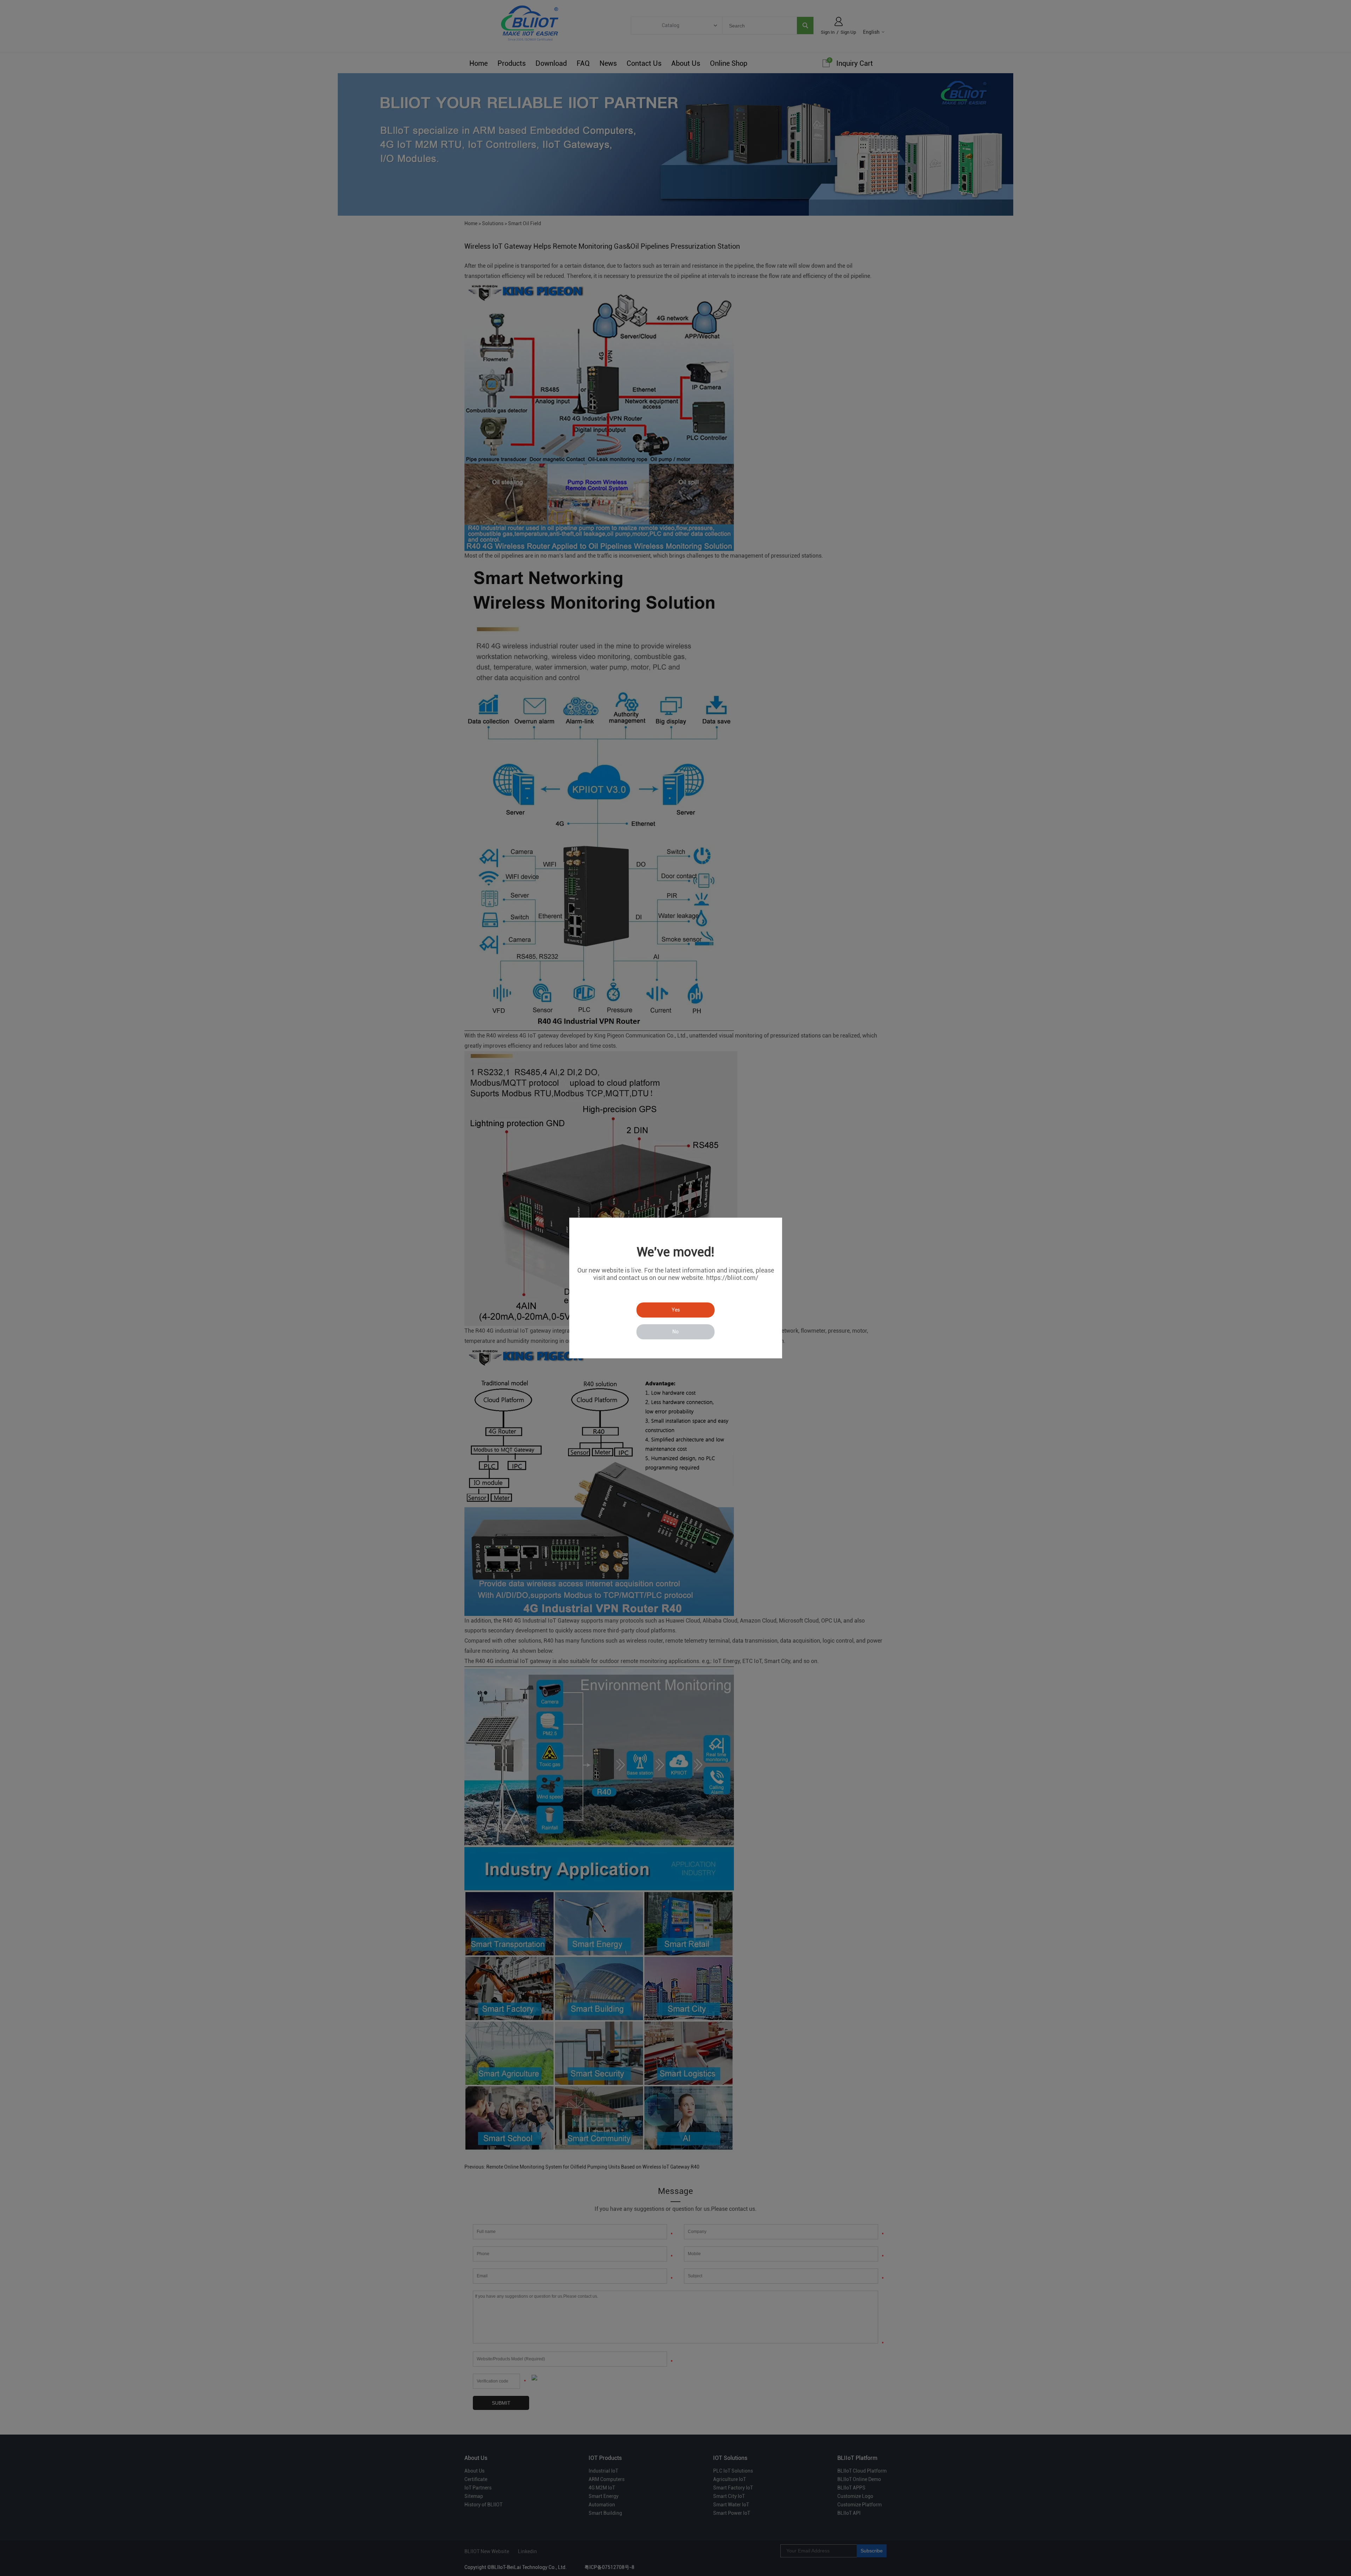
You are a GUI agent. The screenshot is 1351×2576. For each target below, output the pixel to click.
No (675, 1332)
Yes (676, 1310)
